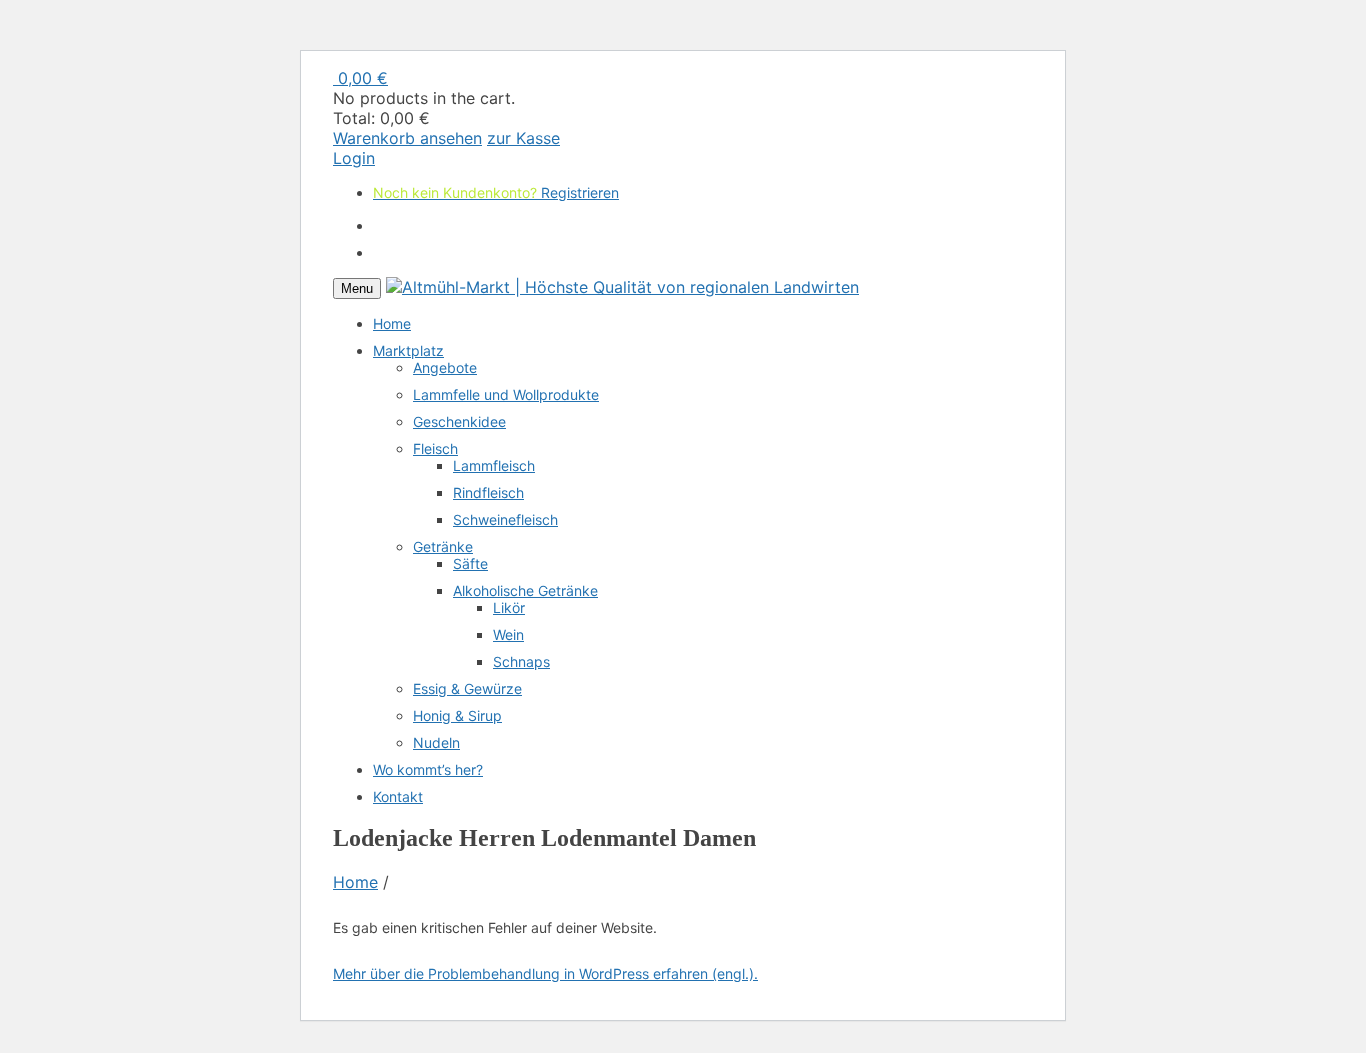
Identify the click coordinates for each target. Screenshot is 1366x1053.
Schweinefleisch (505, 519)
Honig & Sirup (457, 715)
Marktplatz (408, 350)
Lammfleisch (494, 465)
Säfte (470, 563)
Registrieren (580, 158)
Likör (509, 607)
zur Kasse (523, 138)
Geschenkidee (459, 421)
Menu (357, 288)
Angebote (445, 367)
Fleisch (435, 448)
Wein (508, 634)
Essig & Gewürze (467, 688)
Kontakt (398, 796)
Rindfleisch (488, 492)
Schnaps (521, 661)
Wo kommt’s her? (428, 769)
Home (392, 323)
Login (354, 158)
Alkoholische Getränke (525, 590)
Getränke (443, 546)
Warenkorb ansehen (407, 138)
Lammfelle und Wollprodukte (506, 394)
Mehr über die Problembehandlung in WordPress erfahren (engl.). (545, 973)
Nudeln (436, 742)
